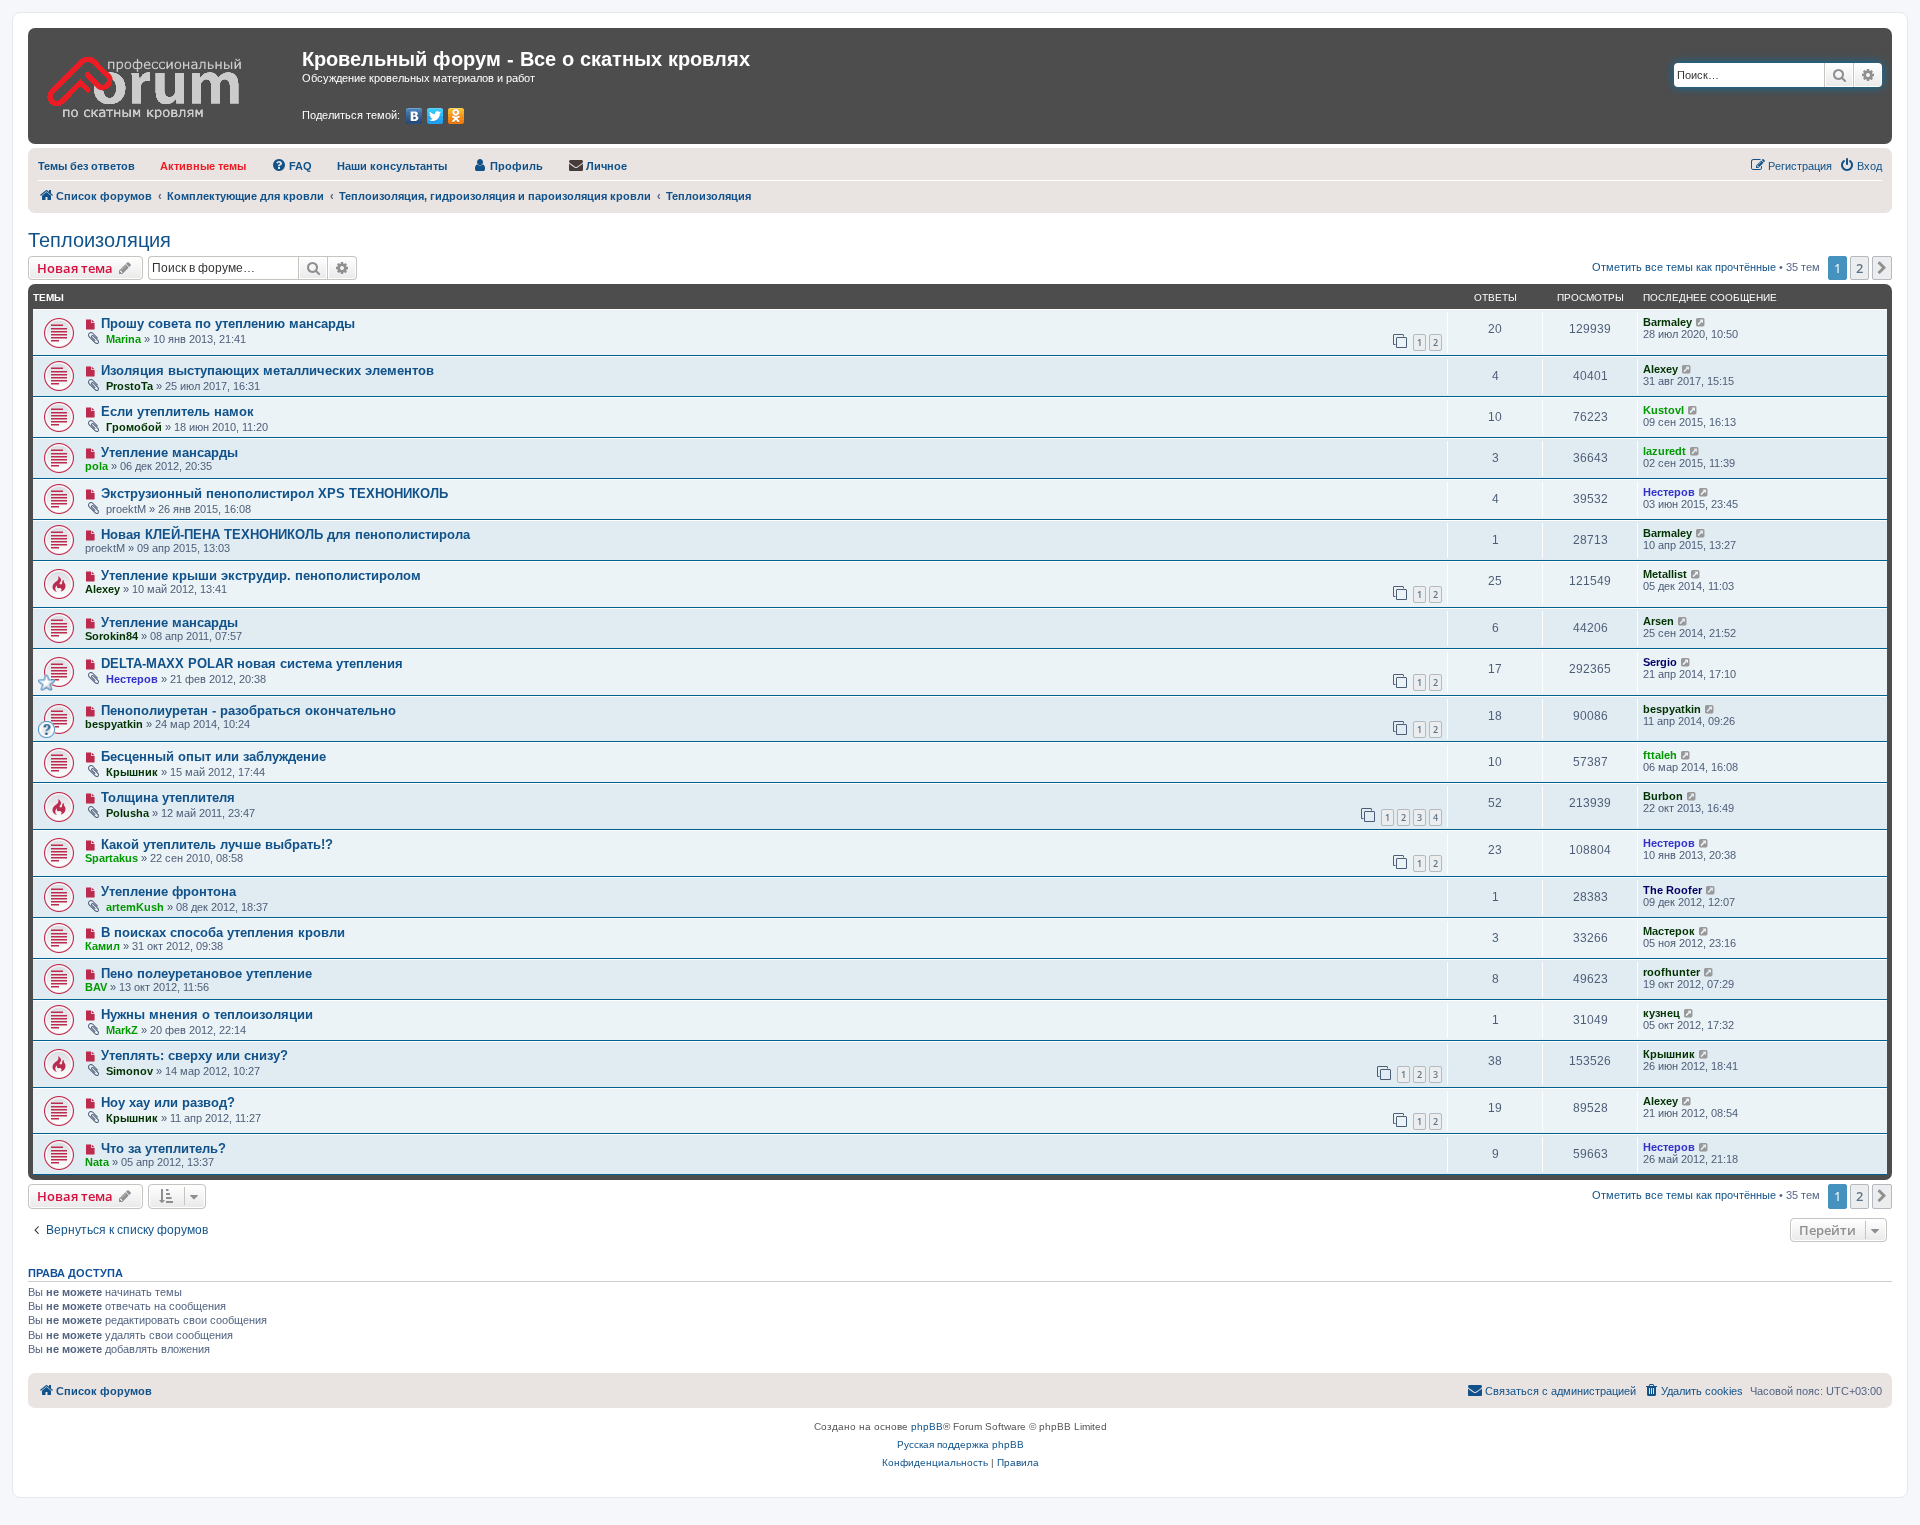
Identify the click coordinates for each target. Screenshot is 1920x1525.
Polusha (127, 813)
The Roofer (1672, 890)
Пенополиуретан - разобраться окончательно (248, 710)
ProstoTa (129, 386)
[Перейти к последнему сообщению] (1701, 322)
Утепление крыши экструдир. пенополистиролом (261, 575)
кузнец (1661, 1013)
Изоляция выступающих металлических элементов (267, 370)
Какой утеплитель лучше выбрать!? (217, 844)
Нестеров (1669, 492)
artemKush (135, 907)
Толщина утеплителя (168, 797)
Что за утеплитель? (163, 1148)
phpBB (927, 1426)
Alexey (1660, 369)
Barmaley (1667, 322)
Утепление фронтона (168, 891)
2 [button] (1859, 268)
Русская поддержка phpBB (960, 1444)
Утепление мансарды (169, 452)
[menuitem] (86, 166)
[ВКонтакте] (414, 116)
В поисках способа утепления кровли (223, 932)
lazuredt (1664, 451)
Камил (102, 946)
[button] (1882, 268)
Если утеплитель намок (177, 411)
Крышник (132, 772)
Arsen (1658, 621)
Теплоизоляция (99, 240)
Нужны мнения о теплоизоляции (207, 1014)
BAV (96, 987)
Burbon (1663, 796)
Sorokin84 (111, 636)
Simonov (129, 1071)
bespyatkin (114, 724)
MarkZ (122, 1030)
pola (96, 466)
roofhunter (1671, 972)
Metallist (1665, 574)
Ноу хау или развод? (168, 1102)
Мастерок (1669, 931)
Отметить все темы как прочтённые (1684, 267)
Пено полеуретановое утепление (206, 973)
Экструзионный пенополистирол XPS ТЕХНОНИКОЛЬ (274, 493)
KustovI (1663, 410)
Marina (123, 339)
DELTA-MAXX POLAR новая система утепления (252, 663)
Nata (97, 1162)
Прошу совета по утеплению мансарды (228, 323)
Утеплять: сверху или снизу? (194, 1055)
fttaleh (1660, 755)
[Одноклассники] (456, 116)
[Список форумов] (167, 81)
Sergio (1660, 662)
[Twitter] (435, 116)
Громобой (134, 427)
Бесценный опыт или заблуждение (213, 756)
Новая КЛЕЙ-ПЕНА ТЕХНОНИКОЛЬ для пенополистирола (285, 534)
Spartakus (111, 858)
